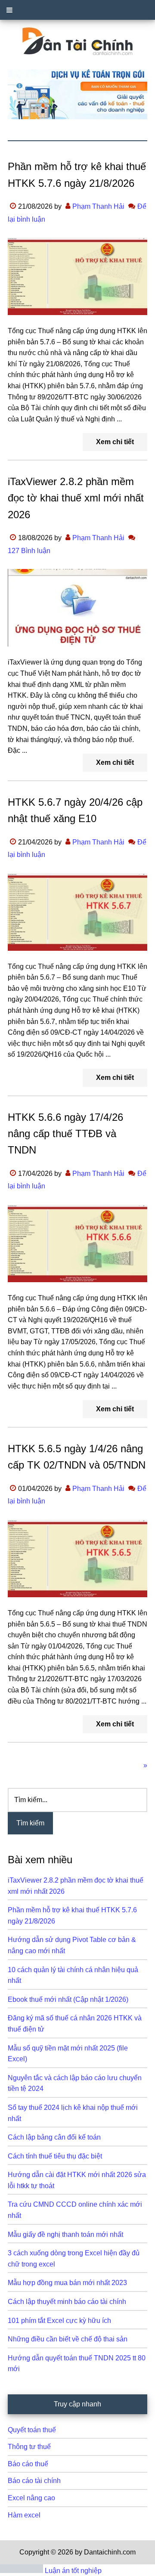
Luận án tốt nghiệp (73, 2571)
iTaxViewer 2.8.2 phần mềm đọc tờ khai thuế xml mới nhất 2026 (76, 498)
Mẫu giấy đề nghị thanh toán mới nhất (65, 2234)
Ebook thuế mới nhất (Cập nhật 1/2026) (68, 1999)
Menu (77, 10)
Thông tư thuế (29, 2447)
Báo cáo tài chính (34, 2481)
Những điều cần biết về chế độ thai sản (68, 2339)
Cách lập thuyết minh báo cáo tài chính (67, 2302)
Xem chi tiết (115, 442)
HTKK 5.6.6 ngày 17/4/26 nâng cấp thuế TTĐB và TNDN (65, 1134)
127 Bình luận (29, 551)
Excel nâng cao (31, 2498)
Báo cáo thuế (28, 2464)
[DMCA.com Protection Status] (22, 2571)
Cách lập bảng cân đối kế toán (54, 2137)
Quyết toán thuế (32, 2430)
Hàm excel (24, 2515)
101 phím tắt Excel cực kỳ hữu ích (59, 2321)
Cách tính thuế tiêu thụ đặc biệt (55, 2156)
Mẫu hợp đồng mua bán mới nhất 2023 (67, 2283)
